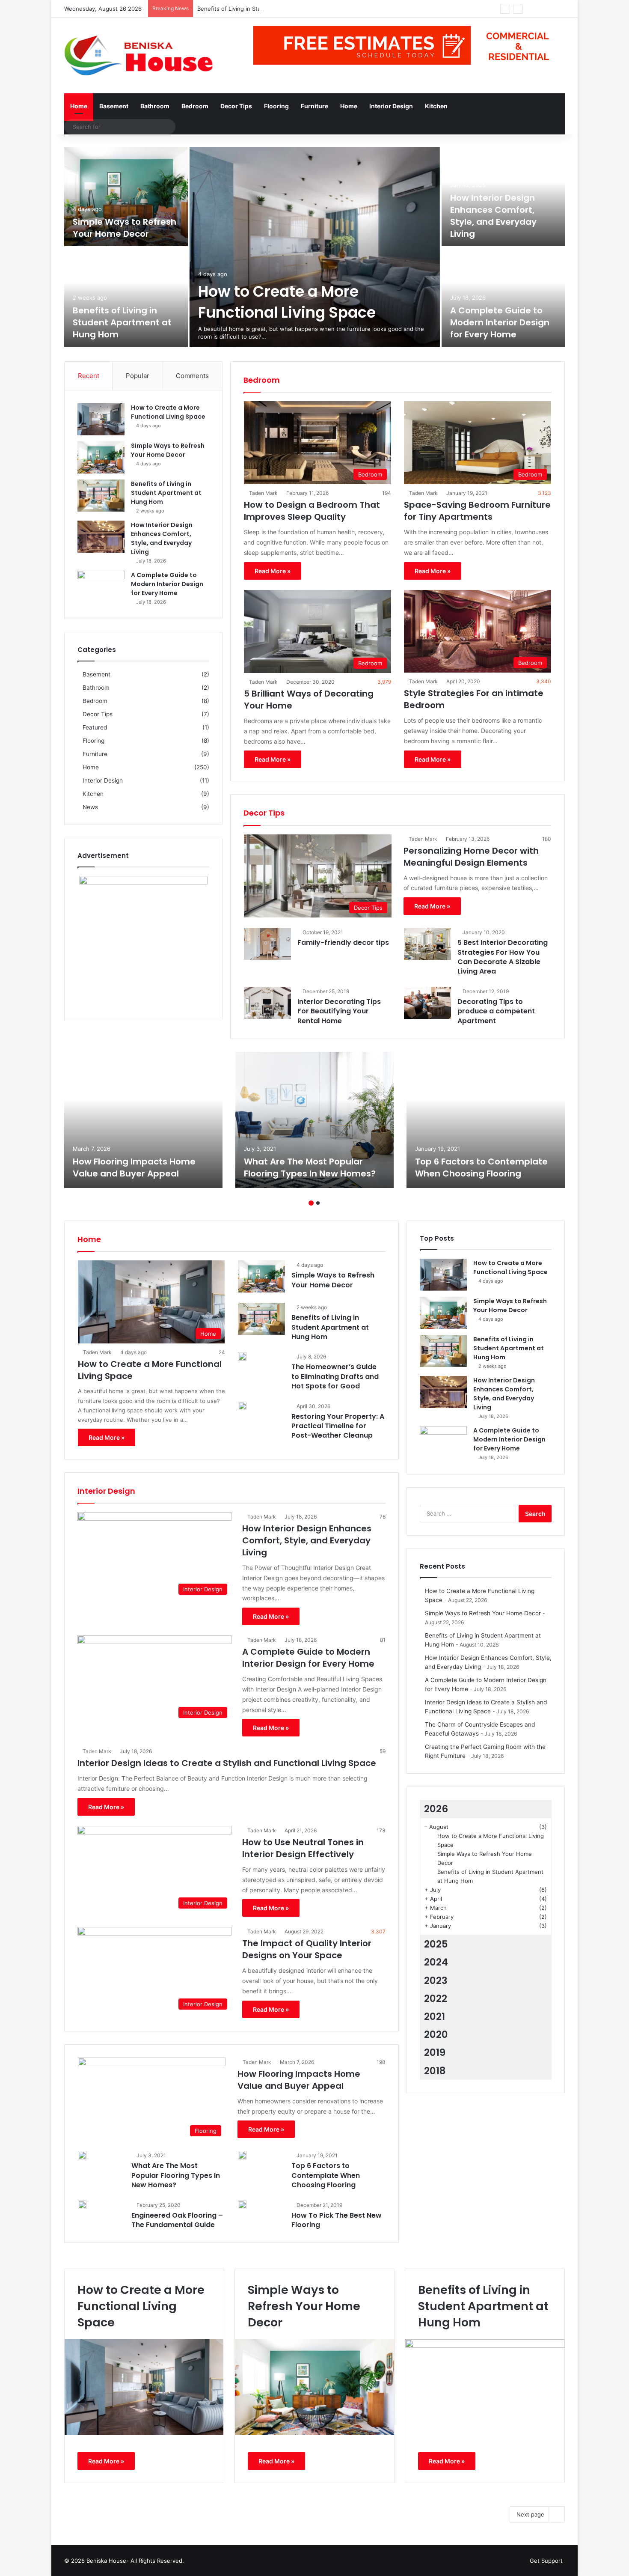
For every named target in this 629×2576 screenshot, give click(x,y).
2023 (436, 1980)
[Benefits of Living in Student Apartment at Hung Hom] (126, 297)
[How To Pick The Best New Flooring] (242, 2205)
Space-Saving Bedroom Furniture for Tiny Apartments (477, 511)
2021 (435, 2016)
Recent (89, 376)
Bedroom (195, 106)
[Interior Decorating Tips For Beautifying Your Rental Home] (267, 1003)
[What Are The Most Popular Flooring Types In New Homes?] (314, 1120)
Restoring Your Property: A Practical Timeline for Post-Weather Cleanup (338, 1426)
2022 (436, 1998)
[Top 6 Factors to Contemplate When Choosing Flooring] (486, 1120)
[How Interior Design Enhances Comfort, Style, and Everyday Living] (101, 537)
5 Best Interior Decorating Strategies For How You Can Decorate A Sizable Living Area (503, 957)
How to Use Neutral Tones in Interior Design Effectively (303, 1848)
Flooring (276, 106)
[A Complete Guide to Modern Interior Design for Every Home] (503, 297)
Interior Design (391, 106)
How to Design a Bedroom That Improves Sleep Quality (312, 511)
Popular (138, 376)
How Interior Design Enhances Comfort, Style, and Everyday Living (493, 216)
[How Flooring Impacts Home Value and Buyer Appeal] (143, 1120)
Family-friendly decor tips (343, 943)
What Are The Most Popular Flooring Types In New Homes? (310, 1167)
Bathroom (155, 106)
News (90, 807)
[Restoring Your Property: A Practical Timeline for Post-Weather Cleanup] (242, 1406)
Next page (530, 2514)
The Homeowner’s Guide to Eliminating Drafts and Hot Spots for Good (335, 1376)
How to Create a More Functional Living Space (287, 302)
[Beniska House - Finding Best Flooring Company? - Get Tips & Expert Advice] (143, 55)
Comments (192, 376)
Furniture (314, 106)
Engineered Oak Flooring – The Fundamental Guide (177, 2220)
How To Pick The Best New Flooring (337, 2220)
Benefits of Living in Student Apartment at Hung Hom (269, 9)
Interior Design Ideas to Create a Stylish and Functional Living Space (227, 1763)
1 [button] (311, 1203)
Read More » (273, 571)
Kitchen (436, 106)
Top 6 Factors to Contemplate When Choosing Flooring (481, 1167)
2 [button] (318, 1203)
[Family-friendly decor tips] (267, 944)
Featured (95, 727)
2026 (436, 1809)
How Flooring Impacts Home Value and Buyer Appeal (134, 1167)
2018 (435, 2071)
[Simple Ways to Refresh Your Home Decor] (126, 197)
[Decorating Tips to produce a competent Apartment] (427, 1003)
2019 (435, 2052)
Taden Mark (263, 493)
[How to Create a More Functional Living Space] (315, 247)
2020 (436, 2034)
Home (79, 106)
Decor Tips (236, 106)
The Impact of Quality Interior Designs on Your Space (307, 1949)
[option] (314, 248)
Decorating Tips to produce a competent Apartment (496, 1011)
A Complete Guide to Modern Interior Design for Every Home (500, 322)
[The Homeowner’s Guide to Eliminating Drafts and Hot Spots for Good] (242, 1356)
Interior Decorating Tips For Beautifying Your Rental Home (339, 1011)
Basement (114, 106)
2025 (436, 1944)
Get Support (546, 2561)
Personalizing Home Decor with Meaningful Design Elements (471, 857)
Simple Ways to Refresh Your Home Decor (125, 228)
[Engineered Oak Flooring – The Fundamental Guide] (82, 2205)
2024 (436, 1962)
